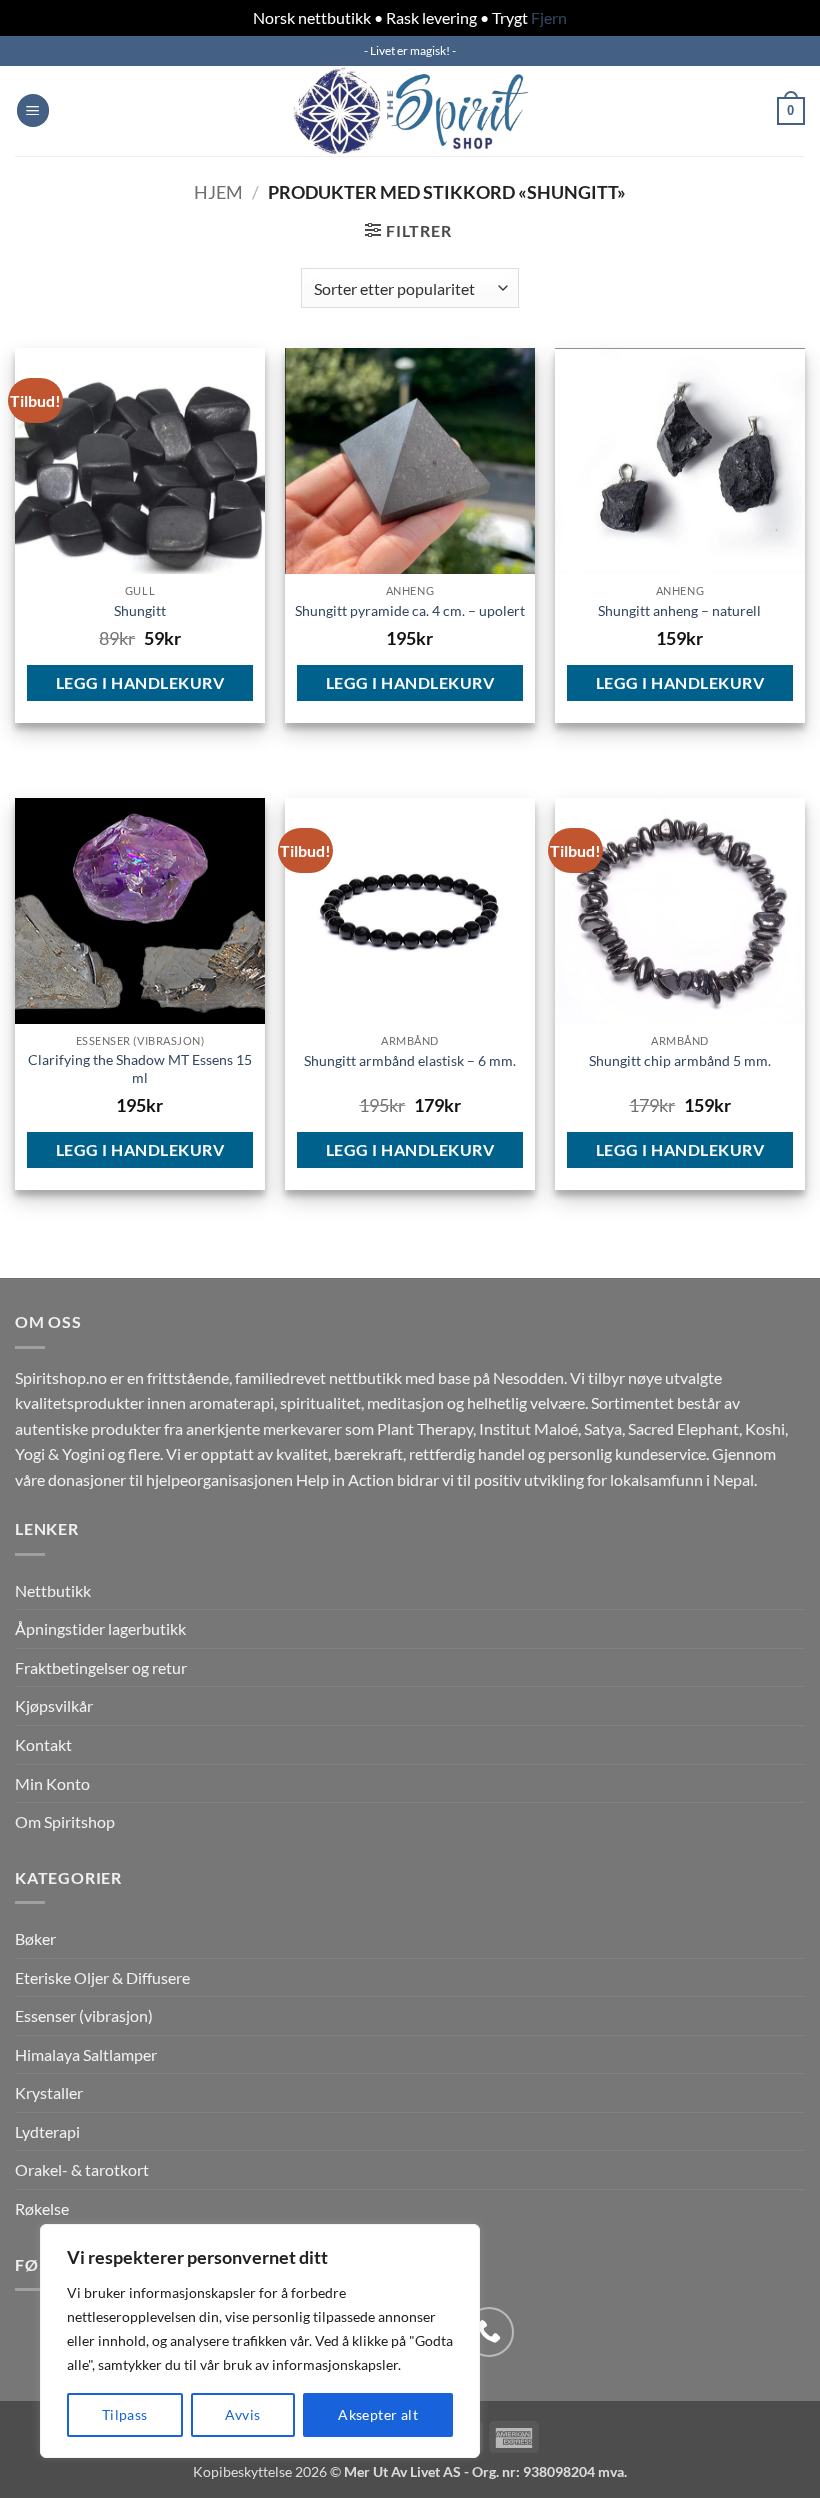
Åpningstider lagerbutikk (100, 1628)
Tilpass (125, 2414)
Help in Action (345, 1479)
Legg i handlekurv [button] (140, 682)
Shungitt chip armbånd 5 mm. (680, 1060)
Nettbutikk (53, 1590)
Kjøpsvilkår (54, 1705)
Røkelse (42, 2208)
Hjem (218, 192)
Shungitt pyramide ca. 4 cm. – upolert (410, 610)
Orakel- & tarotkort (82, 2169)
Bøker (35, 1938)
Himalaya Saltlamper (86, 2054)
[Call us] (489, 2332)
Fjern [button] (549, 17)
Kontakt (43, 1744)
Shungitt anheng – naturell (679, 610)
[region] (260, 2341)
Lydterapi (47, 2131)
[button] (33, 110)
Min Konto (52, 1783)
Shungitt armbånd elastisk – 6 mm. (410, 1060)
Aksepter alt (378, 2414)
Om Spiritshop (65, 1821)
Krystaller (49, 2092)
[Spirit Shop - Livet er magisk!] (410, 111)
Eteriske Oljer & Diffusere (102, 1977)
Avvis (242, 2414)
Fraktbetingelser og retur (101, 1667)
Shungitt (140, 610)
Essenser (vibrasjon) (84, 2015)
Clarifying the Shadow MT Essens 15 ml (140, 1069)
